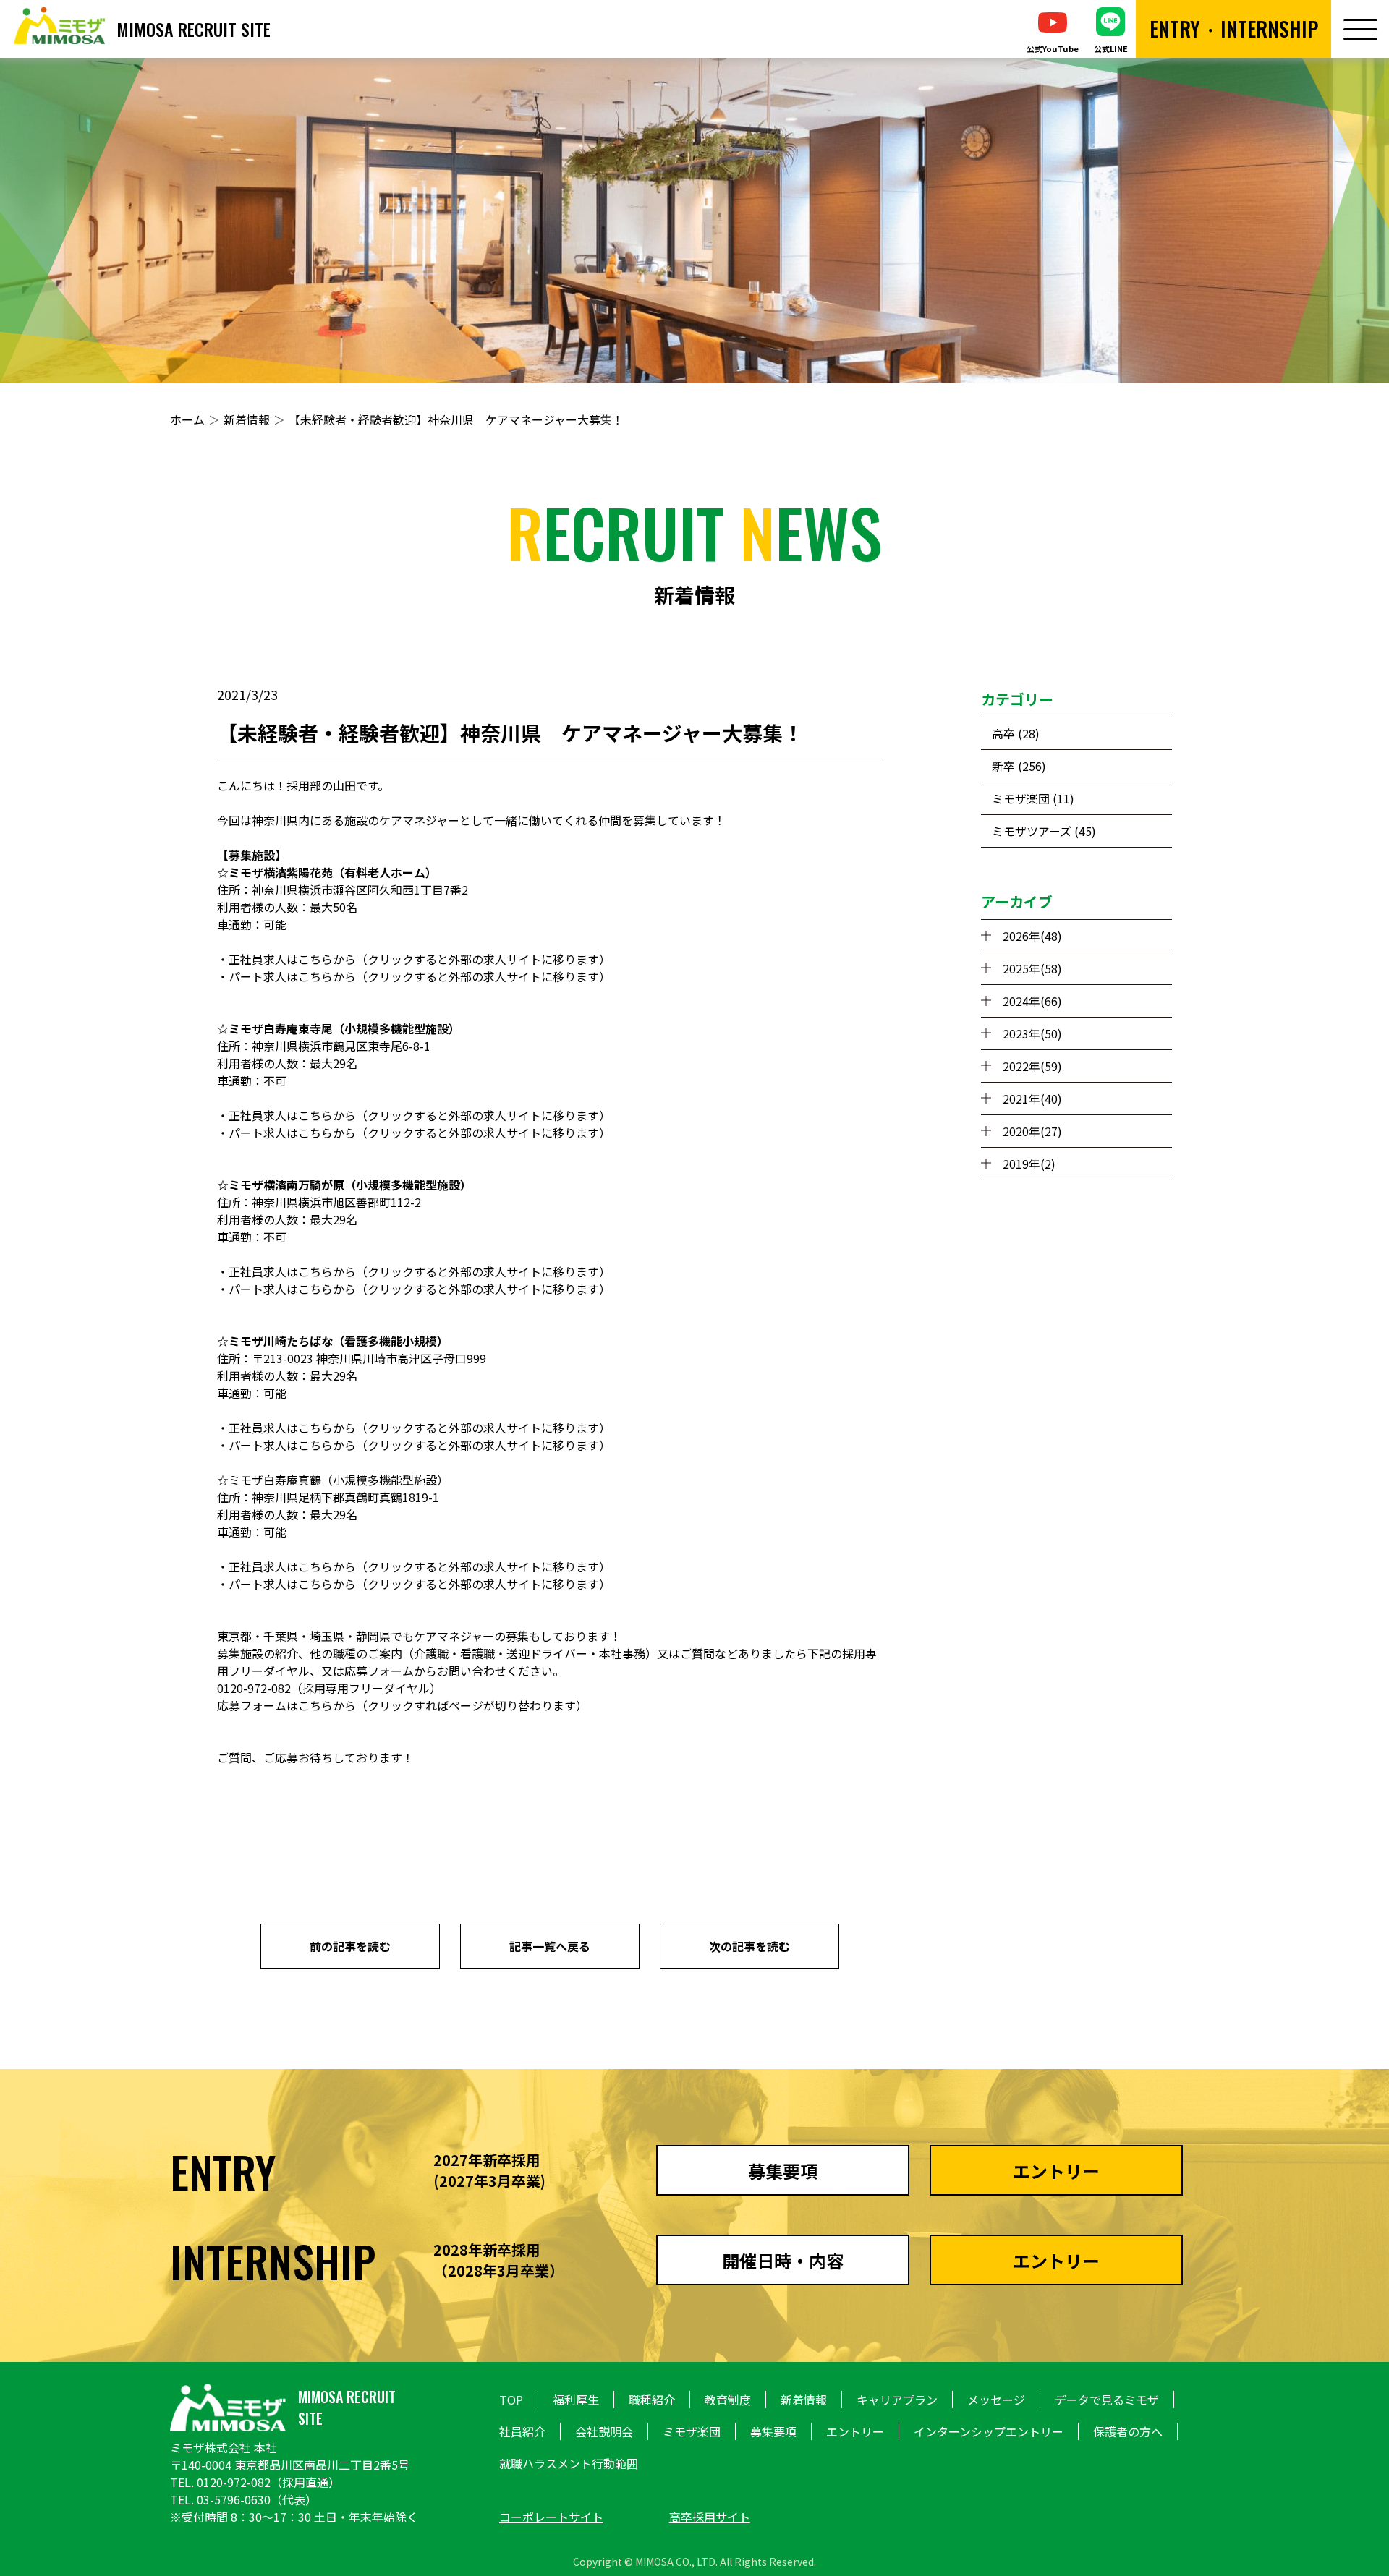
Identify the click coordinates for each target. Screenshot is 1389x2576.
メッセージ (996, 2400)
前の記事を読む (350, 1946)
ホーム (187, 419)
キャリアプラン (897, 2400)
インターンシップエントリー (989, 2431)
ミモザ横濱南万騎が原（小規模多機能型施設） (350, 1185)
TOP (511, 2400)
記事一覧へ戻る (550, 1946)
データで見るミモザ (1107, 2400)
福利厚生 (576, 2400)
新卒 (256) (1019, 766)
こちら (315, 1705)
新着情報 (247, 419)
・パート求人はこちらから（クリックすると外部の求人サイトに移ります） (414, 976)
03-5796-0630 (234, 2499)
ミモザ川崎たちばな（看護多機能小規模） (339, 1341)
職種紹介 (652, 2400)
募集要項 (773, 2431)
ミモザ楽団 (692, 2431)
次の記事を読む (749, 1946)
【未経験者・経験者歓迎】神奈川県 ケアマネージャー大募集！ (456, 419)
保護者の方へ (1128, 2431)
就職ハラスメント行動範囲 (569, 2463)
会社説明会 (604, 2431)
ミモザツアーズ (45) (1044, 831)
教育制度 (728, 2400)
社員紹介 (522, 2431)
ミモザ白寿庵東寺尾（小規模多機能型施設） (344, 1028)
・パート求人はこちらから (286, 1133)
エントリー (855, 2431)
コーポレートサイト (551, 2517)
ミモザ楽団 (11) (1033, 798)
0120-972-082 (234, 2482)
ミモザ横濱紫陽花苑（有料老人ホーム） (333, 872)
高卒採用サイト (710, 2517)
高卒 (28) (1016, 733)
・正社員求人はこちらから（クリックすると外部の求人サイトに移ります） (414, 959)
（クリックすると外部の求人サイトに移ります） (483, 1133)
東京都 (234, 1636)
